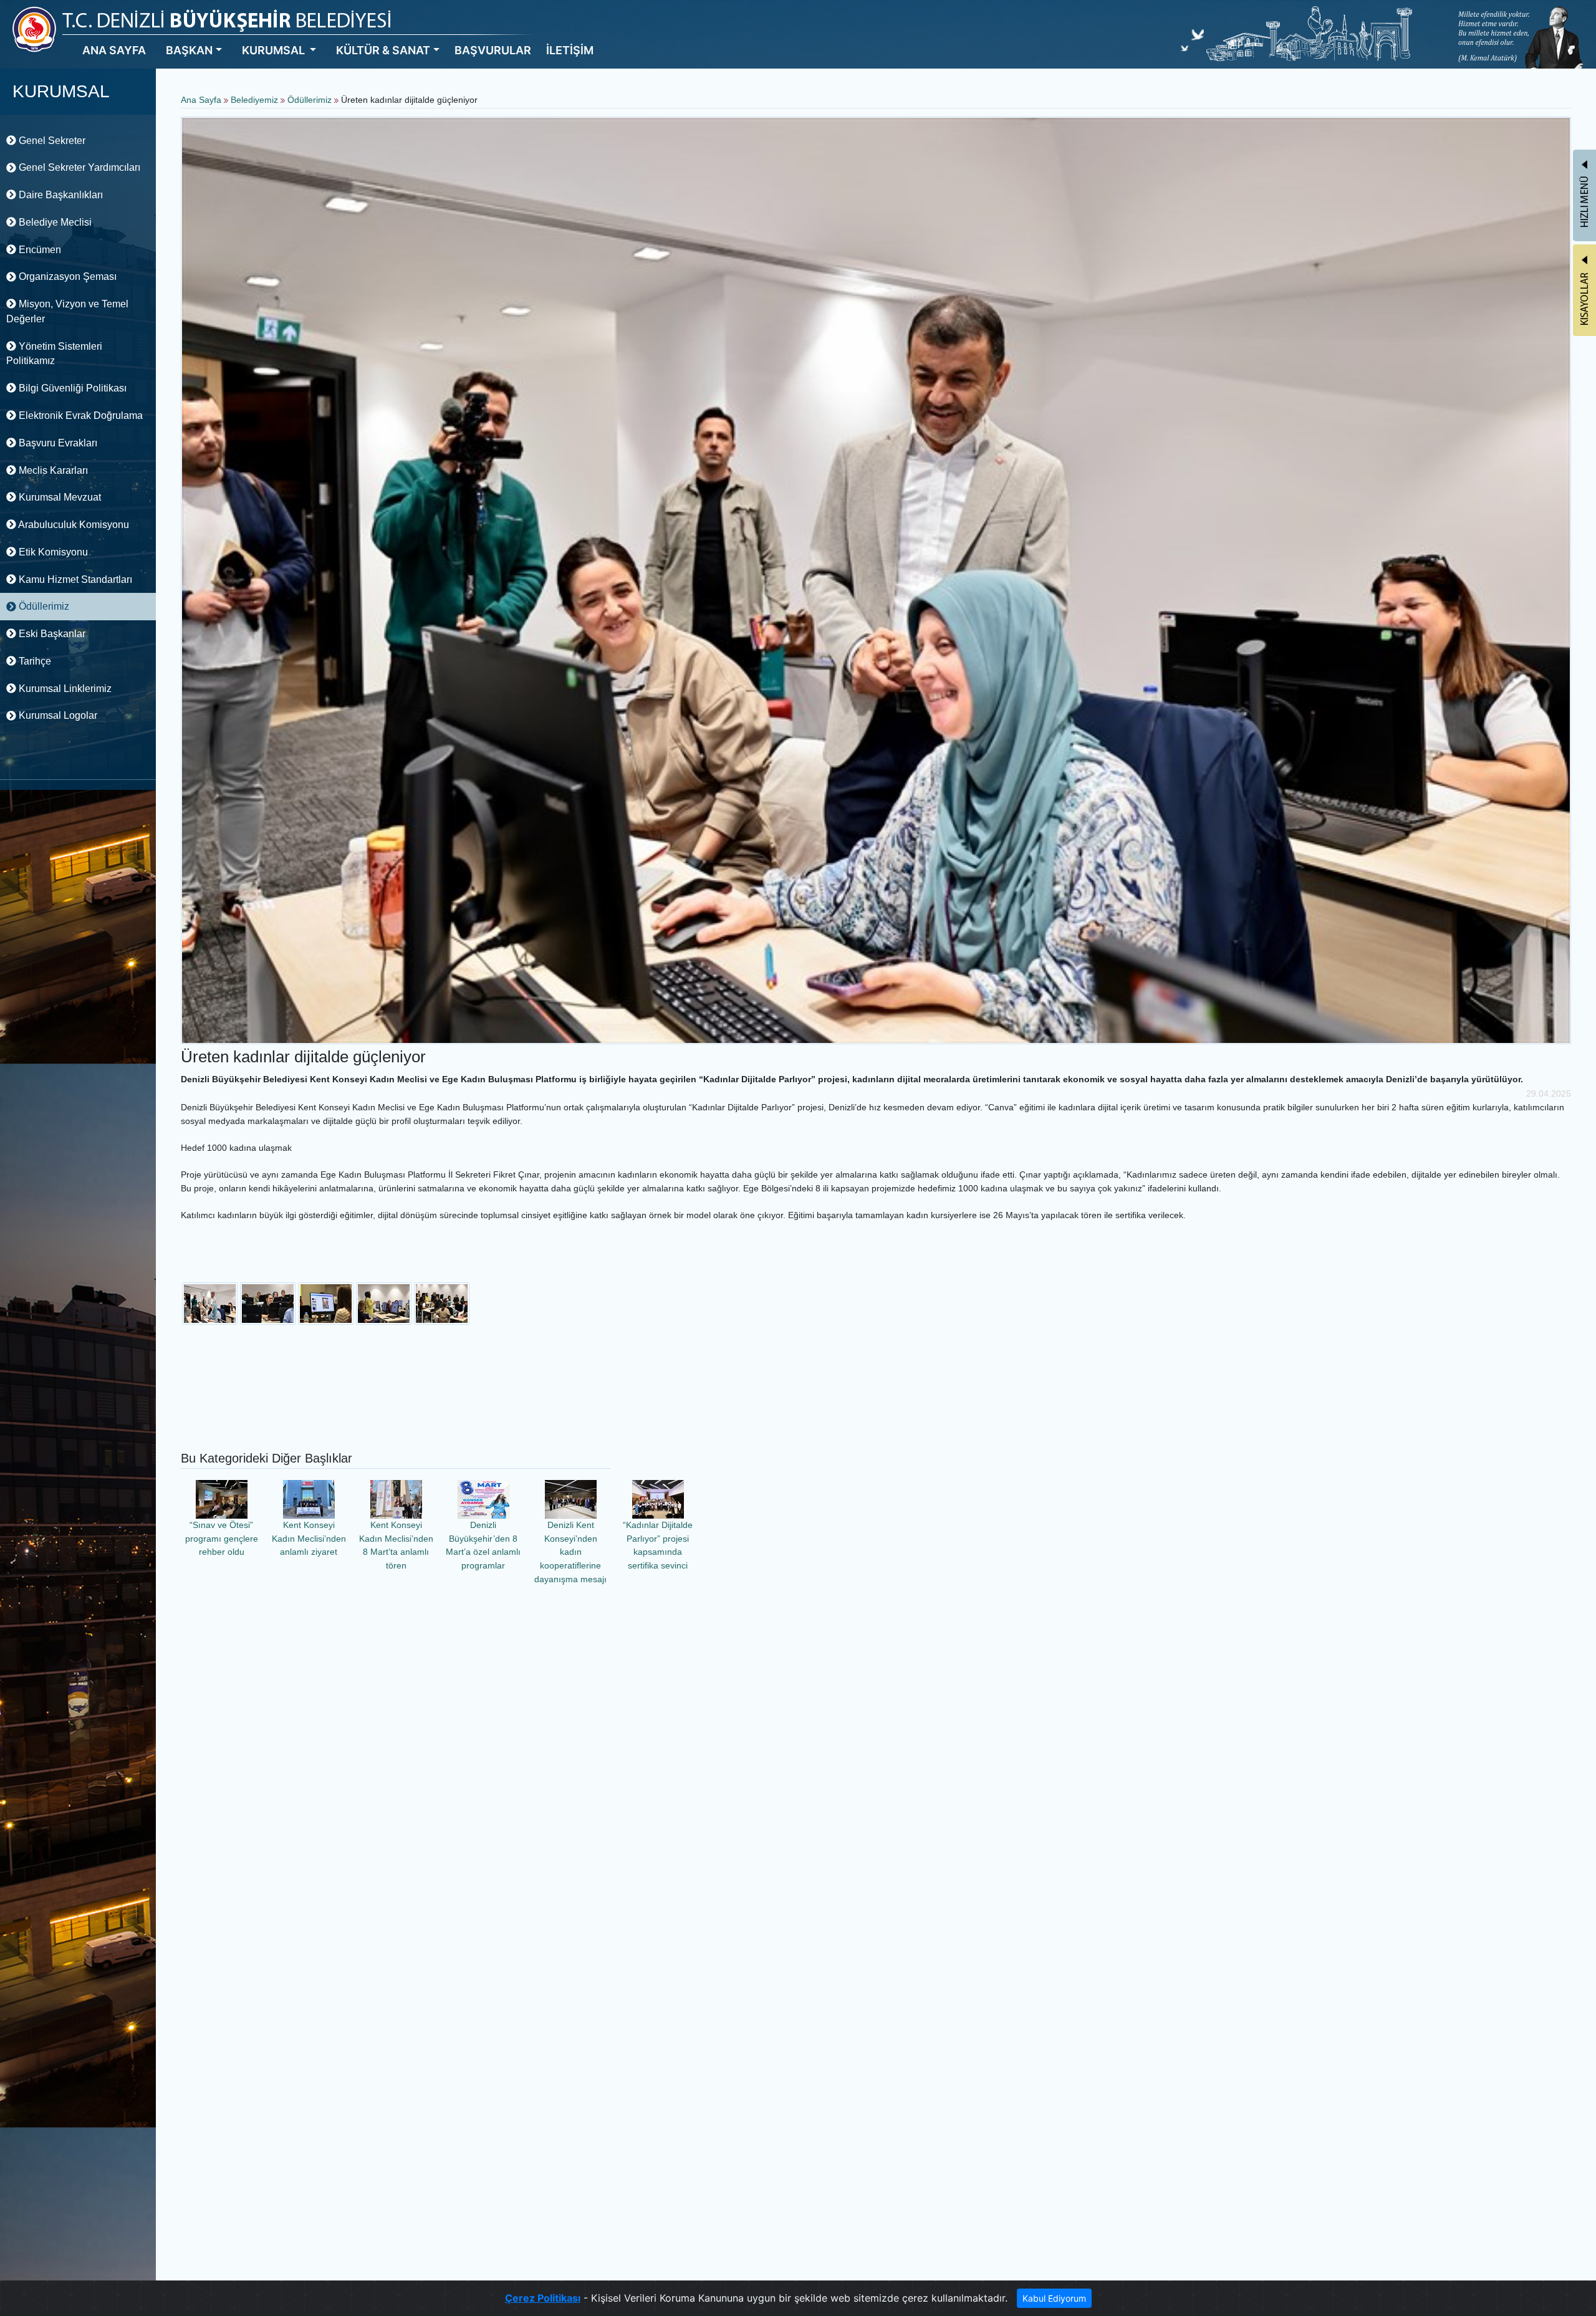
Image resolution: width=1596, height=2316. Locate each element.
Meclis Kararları (52, 470)
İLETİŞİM (570, 50)
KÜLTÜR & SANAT (383, 50)
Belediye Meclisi (54, 222)
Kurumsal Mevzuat (59, 497)
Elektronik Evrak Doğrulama (79, 416)
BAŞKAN (189, 50)
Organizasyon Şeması (66, 276)
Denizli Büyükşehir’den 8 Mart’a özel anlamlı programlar (483, 1545)
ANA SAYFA (114, 50)
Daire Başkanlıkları (60, 195)
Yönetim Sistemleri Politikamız (54, 354)
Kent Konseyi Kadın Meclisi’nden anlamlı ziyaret (309, 1538)
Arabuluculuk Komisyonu (73, 525)
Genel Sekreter (51, 141)
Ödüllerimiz (43, 606)
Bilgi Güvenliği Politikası (71, 388)
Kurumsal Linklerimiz (64, 689)
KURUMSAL (275, 50)
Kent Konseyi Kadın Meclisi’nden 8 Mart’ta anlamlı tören (396, 1545)
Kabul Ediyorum (1054, 2298)
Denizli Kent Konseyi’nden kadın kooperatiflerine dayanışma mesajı (570, 1552)
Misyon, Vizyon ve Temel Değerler (67, 311)
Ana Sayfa (201, 100)
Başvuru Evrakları (57, 443)
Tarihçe (34, 661)
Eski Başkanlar (51, 634)
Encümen (39, 250)
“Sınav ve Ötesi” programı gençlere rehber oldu (222, 1538)
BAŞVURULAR (493, 50)
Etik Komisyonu (52, 552)
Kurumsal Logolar (57, 715)
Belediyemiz (256, 100)
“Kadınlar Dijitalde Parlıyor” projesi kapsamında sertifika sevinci (658, 1545)
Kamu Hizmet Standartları (74, 579)
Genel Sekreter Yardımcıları (78, 167)
